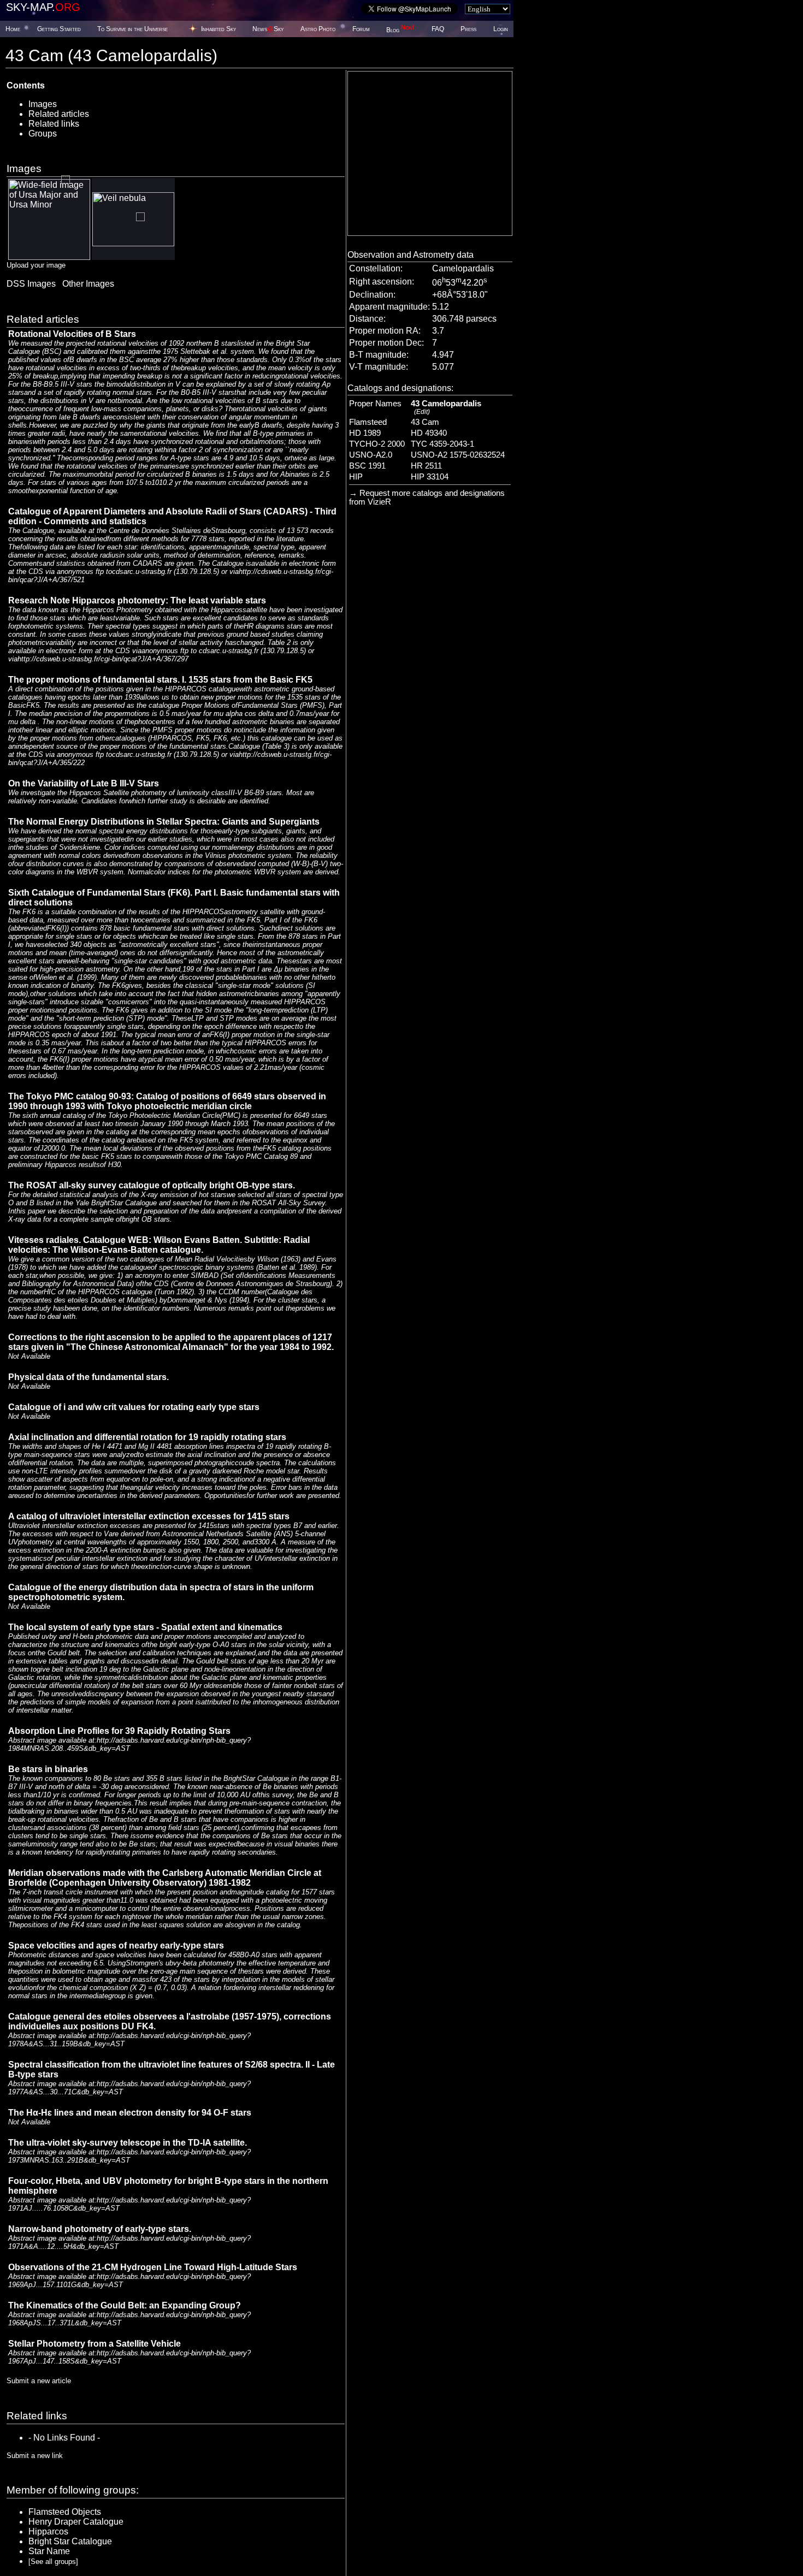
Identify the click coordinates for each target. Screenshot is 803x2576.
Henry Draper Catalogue (76, 2522)
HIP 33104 (430, 477)
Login (501, 29)
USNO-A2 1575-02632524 (458, 455)
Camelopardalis (463, 268)
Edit (422, 412)
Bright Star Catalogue (70, 2541)
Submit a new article (39, 2381)
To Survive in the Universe (132, 29)
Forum (361, 29)
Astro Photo (318, 29)
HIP (356, 477)
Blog (400, 30)
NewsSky (268, 29)
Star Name (49, 2551)
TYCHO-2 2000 (377, 444)
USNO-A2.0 (371, 455)
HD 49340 (429, 433)
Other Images (88, 284)
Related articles (59, 114)
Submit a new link (35, 2456)
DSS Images (31, 284)
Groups (43, 134)
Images (43, 104)
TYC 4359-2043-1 (442, 444)
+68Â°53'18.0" (460, 295)
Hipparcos (48, 2531)
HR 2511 (426, 466)
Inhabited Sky (219, 29)
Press (468, 29)
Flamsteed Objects (65, 2512)
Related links (54, 124)
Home (13, 29)
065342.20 (460, 283)
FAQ (438, 29)
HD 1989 (365, 433)
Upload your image (36, 265)
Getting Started (59, 29)
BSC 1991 (367, 466)
